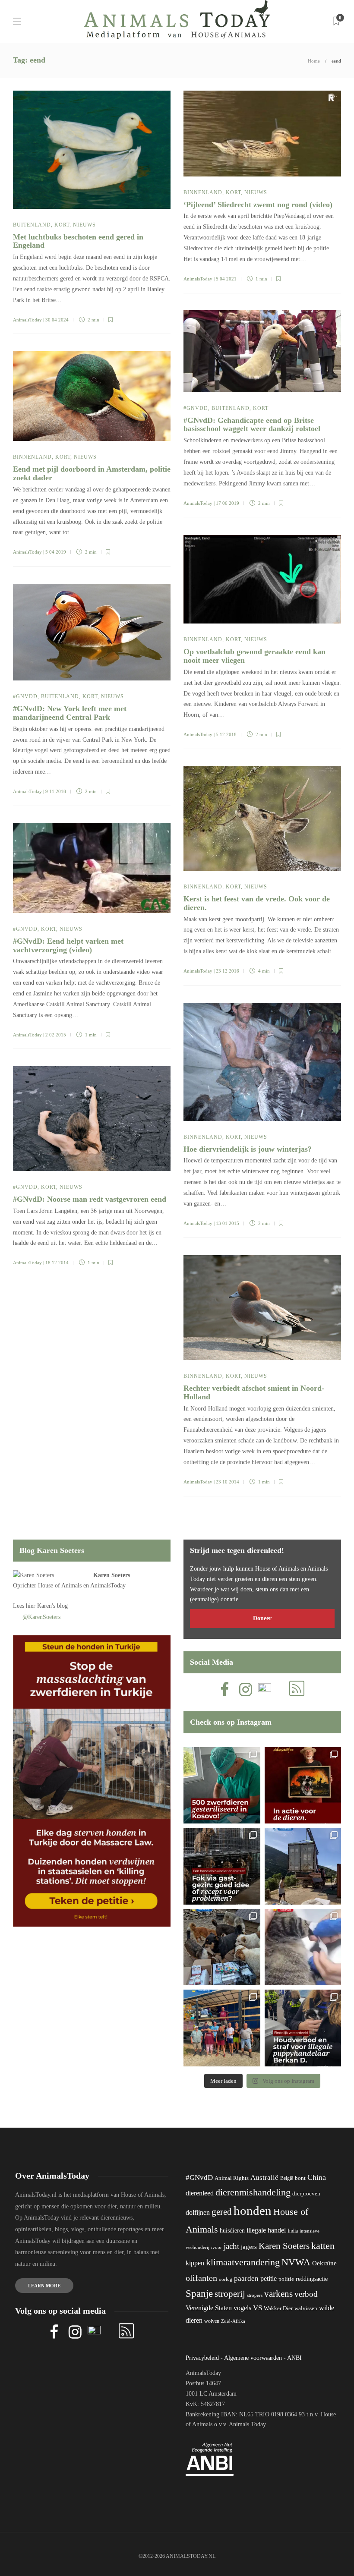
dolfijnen (198, 2212)
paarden (246, 2278)
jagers (249, 2247)
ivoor (217, 2247)
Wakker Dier (278, 2308)
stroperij (230, 2294)
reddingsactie (312, 2279)
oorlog (226, 2279)
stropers (255, 2295)
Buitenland (32, 225)
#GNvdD (196, 408)
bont (300, 2178)
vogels (242, 2308)
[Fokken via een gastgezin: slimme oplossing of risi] (222, 1866)
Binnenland (203, 192)
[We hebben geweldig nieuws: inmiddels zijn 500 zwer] (222, 1786)
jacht (231, 2246)
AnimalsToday (27, 320)
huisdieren (232, 2231)
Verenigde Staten (209, 2308)
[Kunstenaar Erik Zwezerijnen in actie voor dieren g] (303, 1786)
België (287, 2178)
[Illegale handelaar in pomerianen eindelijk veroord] (303, 2028)
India (293, 2231)
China (317, 2177)
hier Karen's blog (47, 1606)
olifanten (201, 2278)
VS (258, 2308)
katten (323, 2246)
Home (314, 61)
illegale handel (266, 2230)
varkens (278, 2294)
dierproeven (306, 2194)
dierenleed (200, 2193)
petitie (269, 2278)
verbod (306, 2294)
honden (253, 2211)
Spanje (199, 2293)
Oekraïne (324, 2263)
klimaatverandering (243, 2262)
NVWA (296, 2262)
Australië (264, 2178)
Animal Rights (232, 2178)
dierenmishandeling (253, 2192)
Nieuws (84, 225)
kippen (195, 2263)
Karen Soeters (112, 1575)
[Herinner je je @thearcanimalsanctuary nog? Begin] (303, 1866)
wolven (212, 2321)
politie (286, 2279)
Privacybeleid (202, 2358)
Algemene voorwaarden (253, 2358)
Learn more (44, 2286)
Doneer (262, 1618)
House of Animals (60, 1586)
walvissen (306, 2308)
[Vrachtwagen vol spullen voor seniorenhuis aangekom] (222, 2028)
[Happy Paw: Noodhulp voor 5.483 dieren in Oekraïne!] (222, 1947)
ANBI (294, 2358)
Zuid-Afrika (233, 2321)
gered (222, 2212)
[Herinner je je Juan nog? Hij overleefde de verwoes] (303, 1947)
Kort (62, 225)
